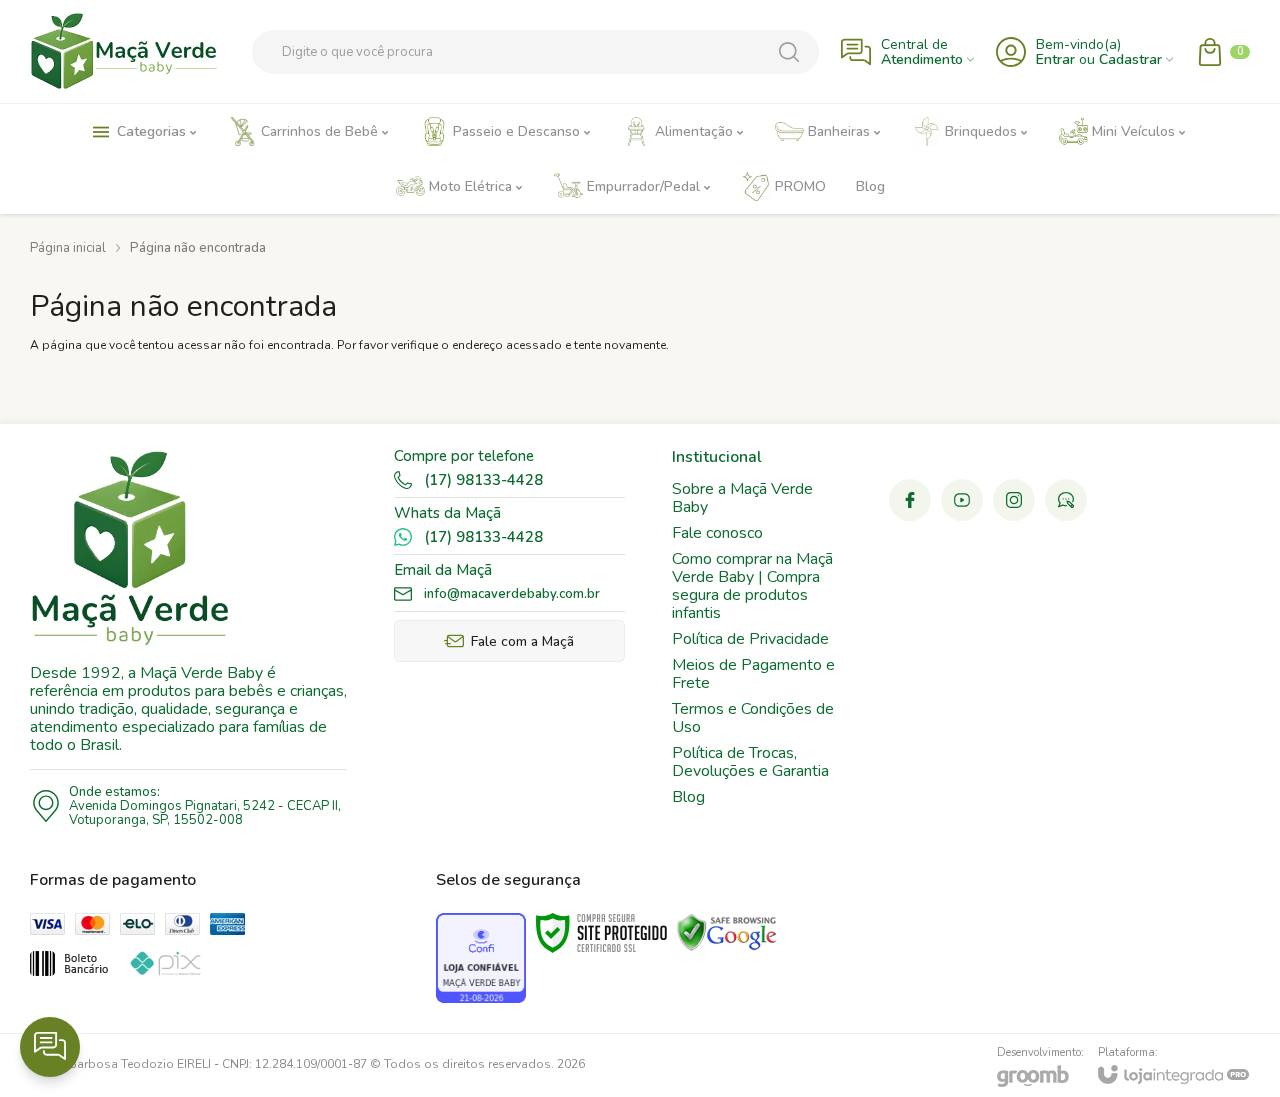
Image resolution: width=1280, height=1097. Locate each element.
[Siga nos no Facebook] (910, 500)
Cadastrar (1130, 59)
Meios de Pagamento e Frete (753, 674)
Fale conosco (717, 533)
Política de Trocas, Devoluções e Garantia (750, 762)
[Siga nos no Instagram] (1014, 500)
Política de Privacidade (750, 639)
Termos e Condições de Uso (753, 718)
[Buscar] (789, 52)
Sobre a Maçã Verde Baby (742, 498)
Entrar (1055, 59)
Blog (688, 797)
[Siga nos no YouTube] (962, 500)
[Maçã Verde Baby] (130, 51)
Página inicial (68, 248)
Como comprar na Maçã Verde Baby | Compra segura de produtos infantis (752, 586)
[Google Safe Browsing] (727, 932)
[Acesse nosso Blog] (1066, 500)
